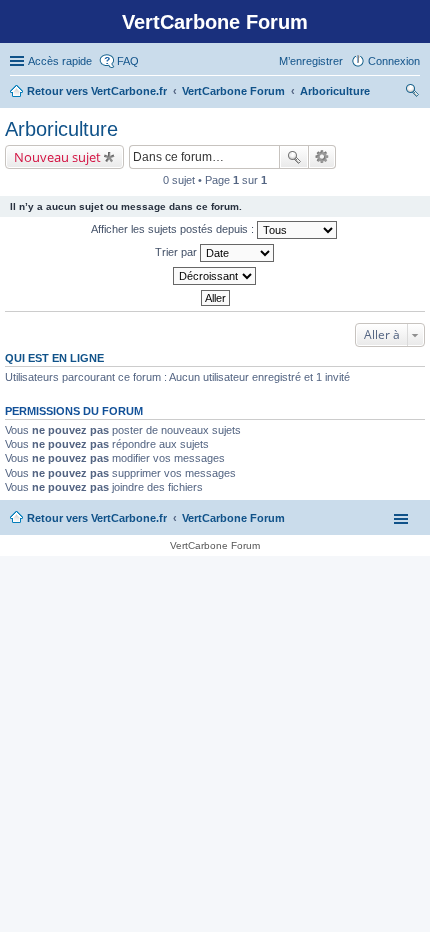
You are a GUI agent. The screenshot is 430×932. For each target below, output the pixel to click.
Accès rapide (60, 61)
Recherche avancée (322, 157)
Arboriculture (61, 129)
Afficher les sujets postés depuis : (174, 229)
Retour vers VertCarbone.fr (97, 518)
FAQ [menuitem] (128, 61)
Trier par (177, 252)
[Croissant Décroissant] (215, 276)
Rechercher (294, 157)
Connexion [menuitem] (394, 61)
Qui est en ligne (54, 358)
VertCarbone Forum (233, 518)
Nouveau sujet (57, 157)
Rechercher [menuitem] (412, 93)
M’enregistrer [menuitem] (311, 61)
